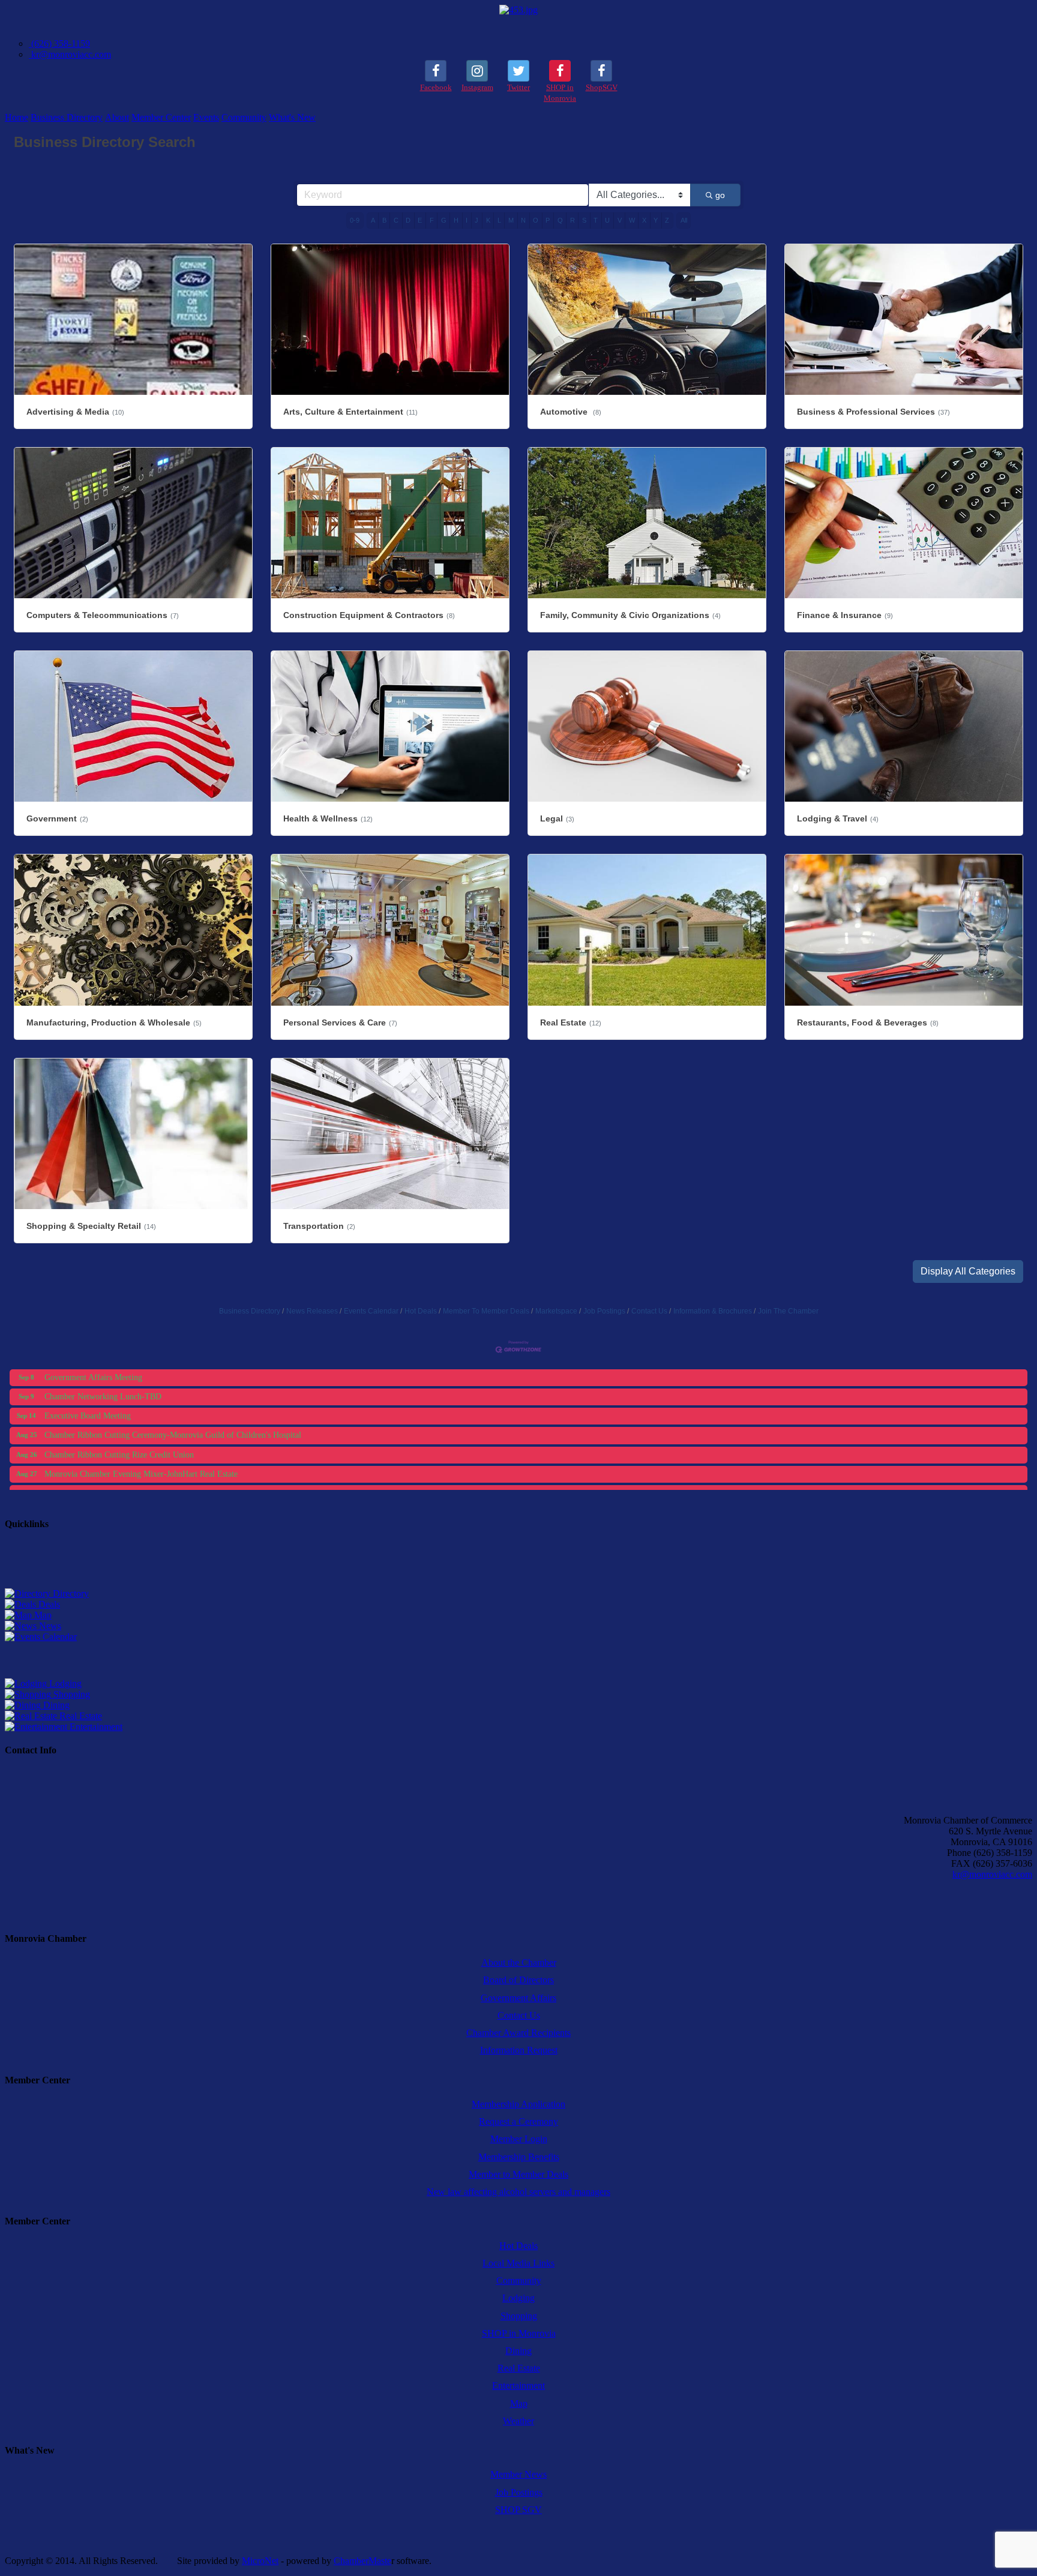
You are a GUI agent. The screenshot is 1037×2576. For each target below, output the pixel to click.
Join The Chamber (788, 1311)
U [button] (607, 220)
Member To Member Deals (486, 1311)
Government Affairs (518, 1998)
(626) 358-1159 (59, 44)
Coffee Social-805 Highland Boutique (109, 1485)
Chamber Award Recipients (518, 2033)
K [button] (488, 220)
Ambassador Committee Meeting (100, 1466)
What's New (292, 117)
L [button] (499, 220)
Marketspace (556, 1311)
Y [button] (656, 220)
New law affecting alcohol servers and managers (518, 2192)
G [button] (444, 220)
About (117, 117)
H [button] (456, 220)
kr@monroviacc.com (70, 54)
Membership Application (518, 2104)
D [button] (408, 220)
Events (206, 117)
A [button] (373, 220)
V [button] (620, 220)
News (49, 1626)
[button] (968, 1271)
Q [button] (560, 220)
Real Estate (80, 1716)
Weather (518, 2421)
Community (244, 117)
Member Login (519, 2139)
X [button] (644, 220)
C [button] (396, 220)
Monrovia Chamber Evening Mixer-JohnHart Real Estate (141, 1428)
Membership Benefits (519, 2157)
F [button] (432, 220)
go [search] (720, 195)
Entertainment (95, 1727)
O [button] (536, 220)
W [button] (632, 220)
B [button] (384, 220)
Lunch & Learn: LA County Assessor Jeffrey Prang (131, 1447)
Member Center (161, 117)
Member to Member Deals (518, 2174)
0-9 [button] (355, 220)
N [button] (523, 220)
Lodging (64, 1683)
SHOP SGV (518, 2510)
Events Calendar (371, 1311)
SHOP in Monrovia (519, 2333)
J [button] (476, 220)
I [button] (467, 220)
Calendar (59, 1637)
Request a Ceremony (518, 2121)
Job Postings (604, 1311)
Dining (55, 1705)
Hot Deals (421, 1311)
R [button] (573, 220)
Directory (70, 1593)
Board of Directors (518, 1980)
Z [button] (667, 220)
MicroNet (260, 2561)
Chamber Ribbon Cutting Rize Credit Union (119, 1409)
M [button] (511, 220)
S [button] (584, 220)
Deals (48, 1604)
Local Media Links (518, 2263)
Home (17, 117)
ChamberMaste (362, 2561)
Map (42, 1615)
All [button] (684, 220)
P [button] (548, 220)
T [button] (596, 220)
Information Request (519, 2050)
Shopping (71, 1694)
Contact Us (649, 1311)
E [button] (420, 220)
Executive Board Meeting (88, 1370)
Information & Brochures (713, 1311)
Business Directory (67, 117)
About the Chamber (519, 1962)
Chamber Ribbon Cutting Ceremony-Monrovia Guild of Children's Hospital (173, 1389)
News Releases (312, 1311)
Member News (518, 2474)
